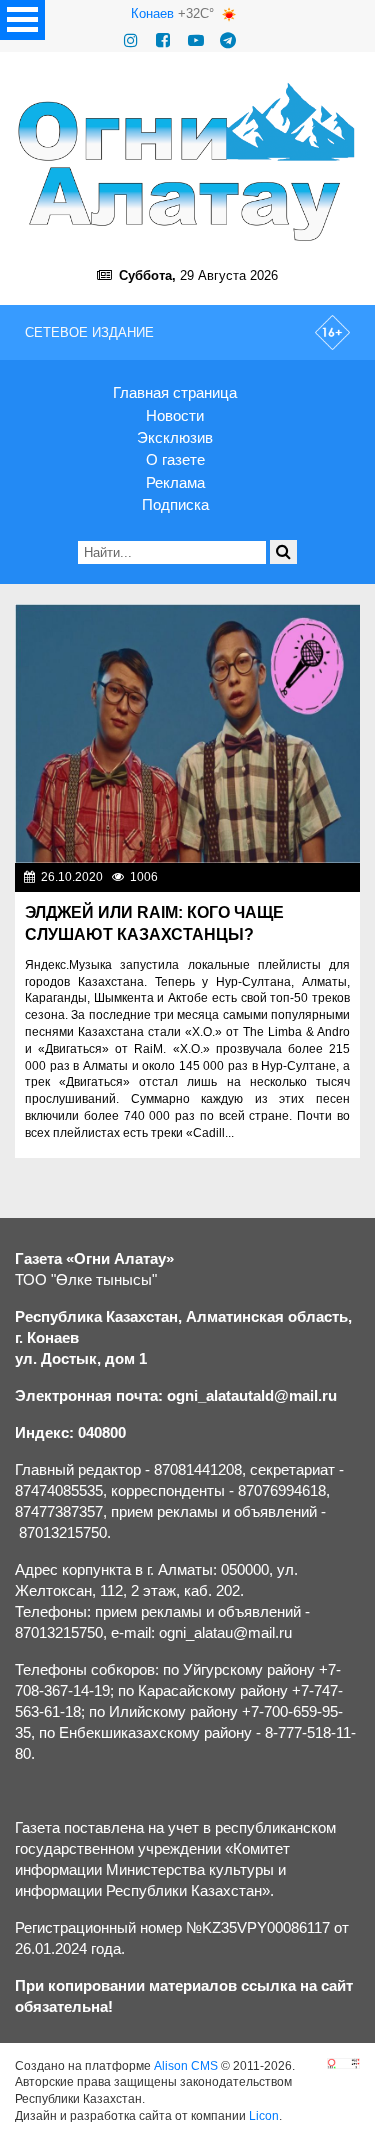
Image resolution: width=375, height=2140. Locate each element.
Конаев (152, 13)
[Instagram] (131, 40)
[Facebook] (163, 40)
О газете (175, 459)
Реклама (175, 482)
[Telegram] (228, 40)
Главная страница (175, 392)
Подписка (175, 504)
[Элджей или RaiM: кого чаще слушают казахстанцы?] (187, 733)
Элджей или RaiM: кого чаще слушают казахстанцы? (154, 923)
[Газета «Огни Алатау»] (187, 162)
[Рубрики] (22, 20)
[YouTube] (196, 40)
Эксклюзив (175, 437)
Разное (333, 877)
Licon (264, 2116)
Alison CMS (186, 2066)
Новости (175, 415)
